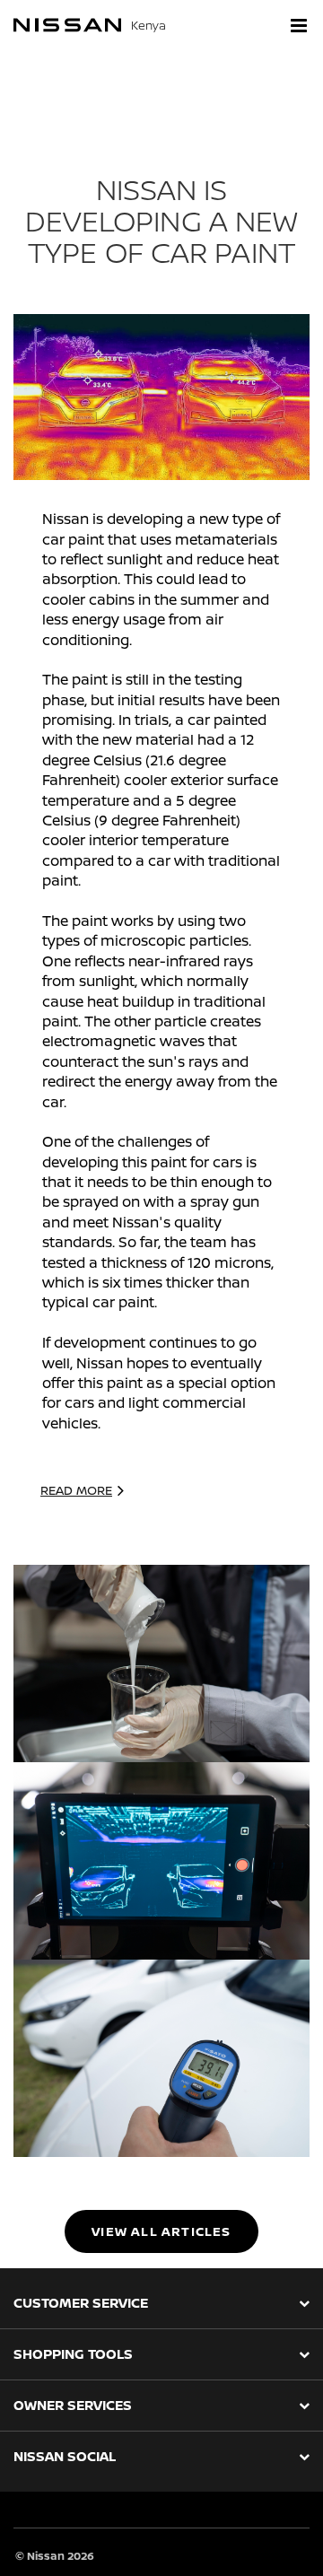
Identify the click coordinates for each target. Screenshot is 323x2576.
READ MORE (76, 1490)
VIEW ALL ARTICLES (161, 2231)
